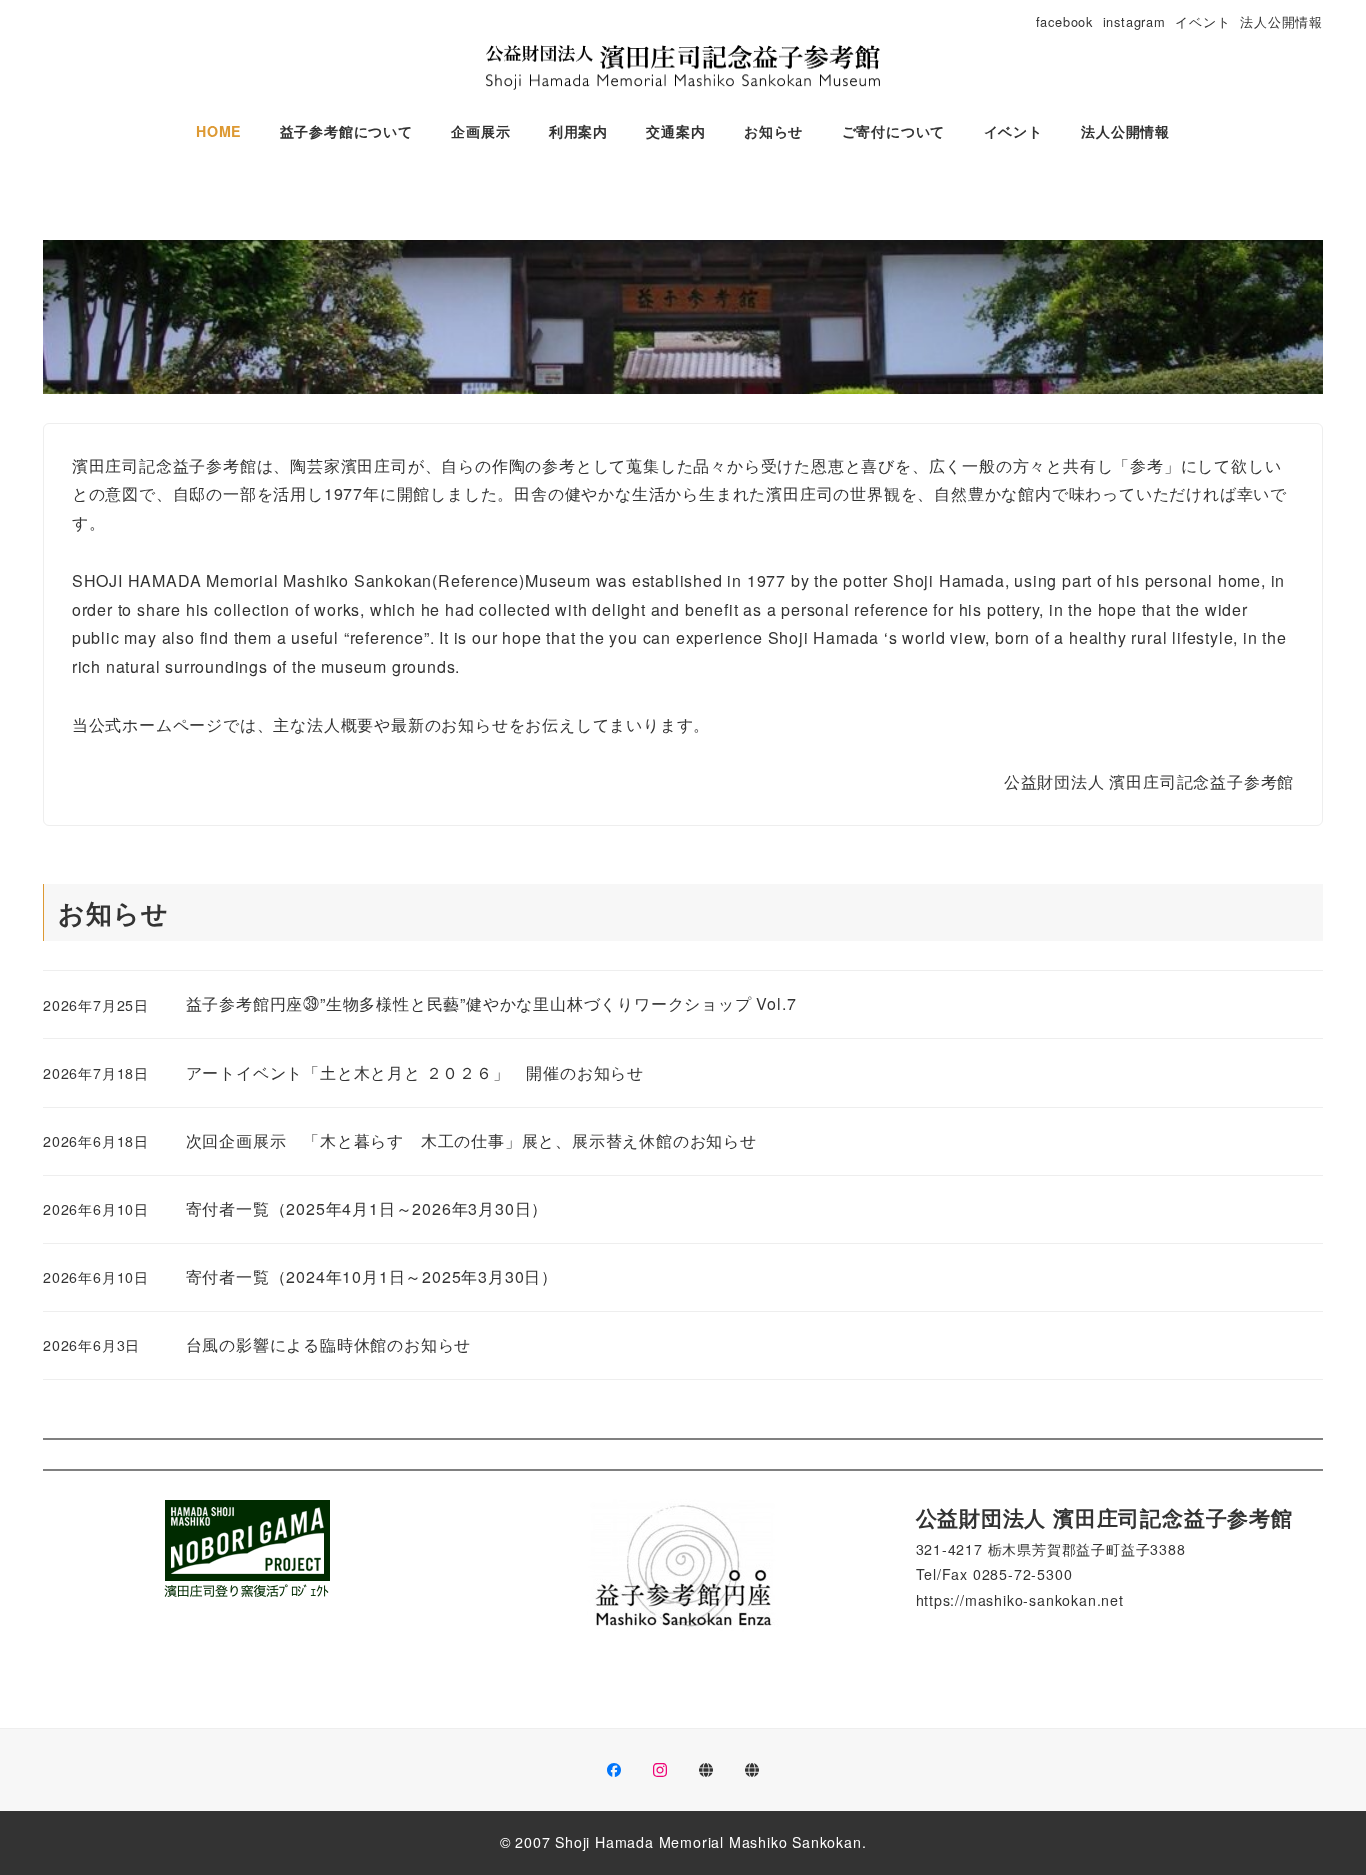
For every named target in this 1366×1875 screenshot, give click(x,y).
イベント (1202, 21)
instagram (1134, 21)
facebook (1064, 21)
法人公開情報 (1281, 21)
